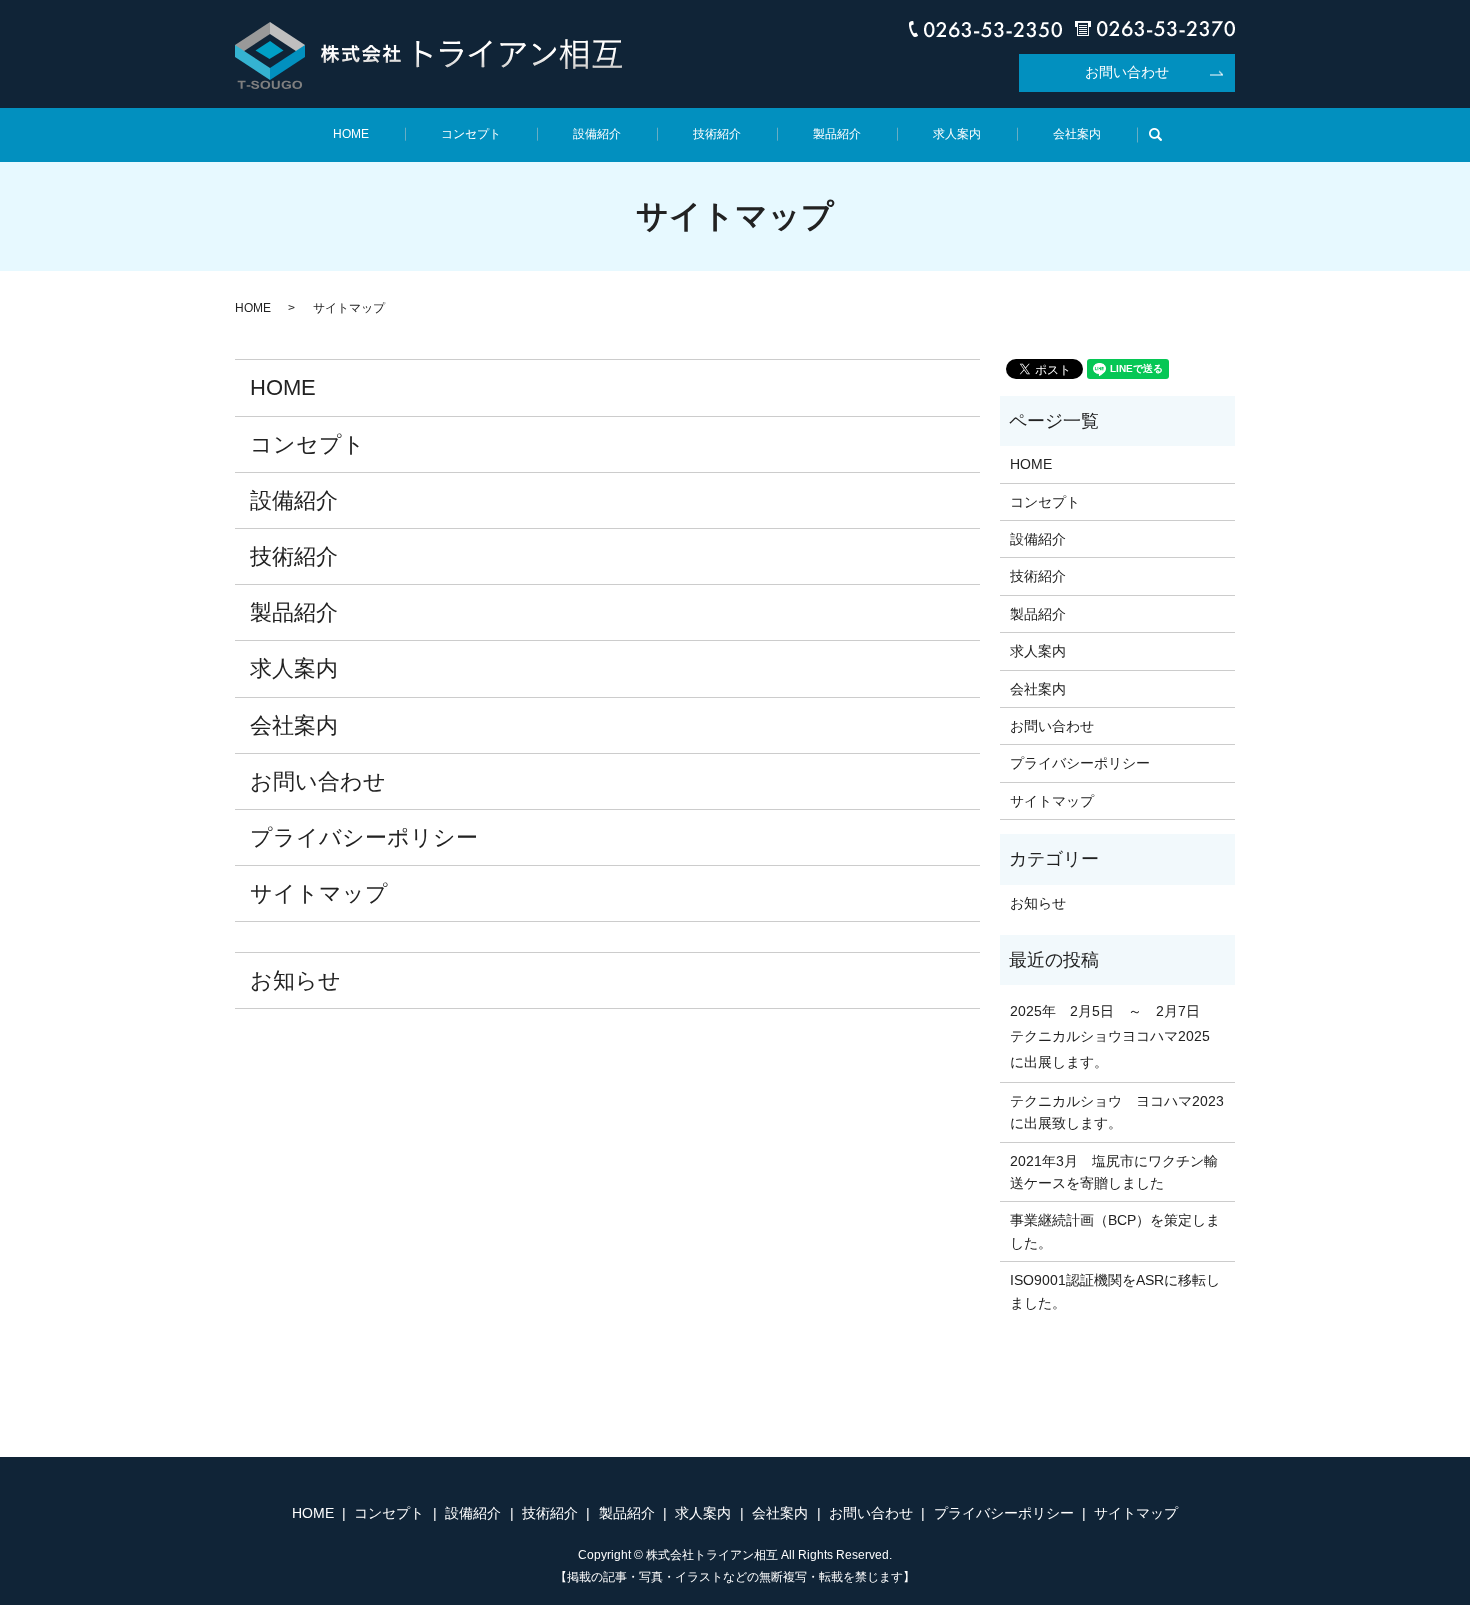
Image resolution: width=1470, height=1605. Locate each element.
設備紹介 (597, 134)
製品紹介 (837, 134)
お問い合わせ (1127, 72)
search (1164, 133)
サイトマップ (319, 893)
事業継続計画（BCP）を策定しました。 (1115, 1231)
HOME (351, 134)
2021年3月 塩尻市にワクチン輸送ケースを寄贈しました (1114, 1172)
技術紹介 (717, 134)
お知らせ (295, 980)
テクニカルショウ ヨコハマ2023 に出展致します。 (1117, 1112)
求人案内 (957, 134)
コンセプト (471, 134)
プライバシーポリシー (364, 837)
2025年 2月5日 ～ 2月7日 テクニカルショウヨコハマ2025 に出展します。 (1117, 1036)
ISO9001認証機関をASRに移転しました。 (1115, 1291)
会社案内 (1077, 134)
